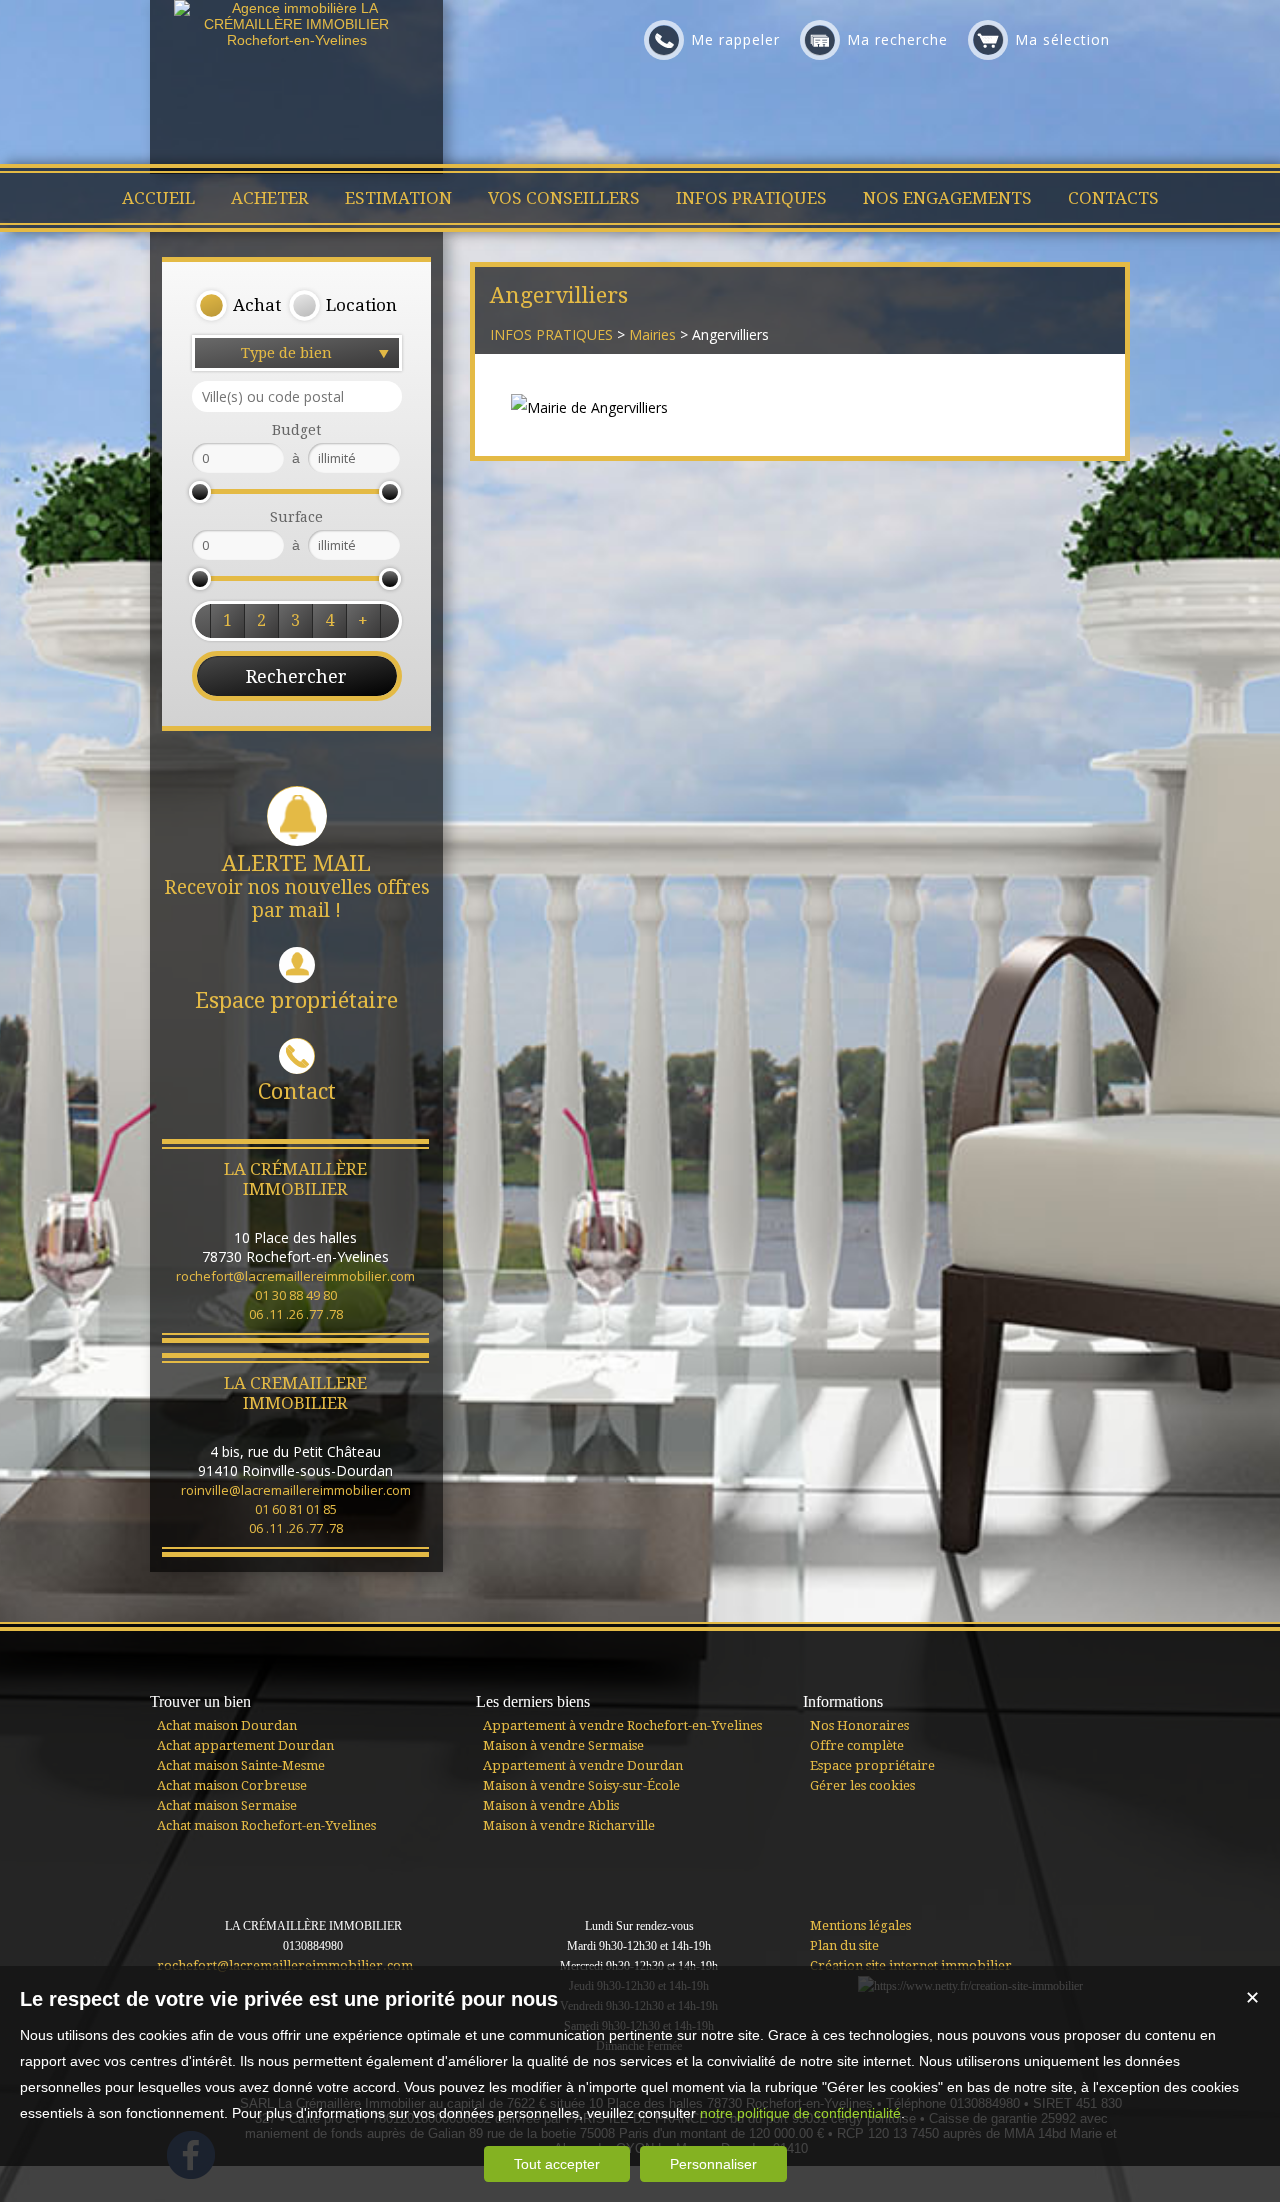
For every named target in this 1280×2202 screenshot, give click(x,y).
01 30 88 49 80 (296, 1295)
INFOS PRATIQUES (551, 334)
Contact (297, 1091)
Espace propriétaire (296, 1000)
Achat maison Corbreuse (232, 1785)
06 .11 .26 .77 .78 (296, 1314)
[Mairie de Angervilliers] (589, 407)
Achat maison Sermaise (227, 1805)
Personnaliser (713, 2164)
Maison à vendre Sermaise (563, 1745)
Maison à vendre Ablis (551, 1805)
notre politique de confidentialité (800, 2113)
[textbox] (297, 396)
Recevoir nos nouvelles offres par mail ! (297, 886)
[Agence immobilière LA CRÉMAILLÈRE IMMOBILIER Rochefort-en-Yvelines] (297, 40)
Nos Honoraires (859, 1725)
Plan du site (844, 1945)
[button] (238, 306)
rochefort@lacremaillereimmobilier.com (295, 1276)
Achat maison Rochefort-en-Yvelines (266, 1825)
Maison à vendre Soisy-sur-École (581, 1785)
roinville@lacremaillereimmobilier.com (296, 1490)
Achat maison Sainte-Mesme (241, 1765)
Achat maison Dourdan (227, 1725)
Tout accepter (557, 2164)
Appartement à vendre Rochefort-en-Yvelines (622, 1725)
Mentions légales (860, 1925)
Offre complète (857, 1745)
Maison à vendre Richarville (569, 1825)
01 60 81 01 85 (296, 1509)
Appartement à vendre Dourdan (583, 1765)
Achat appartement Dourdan (245, 1745)
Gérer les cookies (862, 1785)
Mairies (652, 334)
